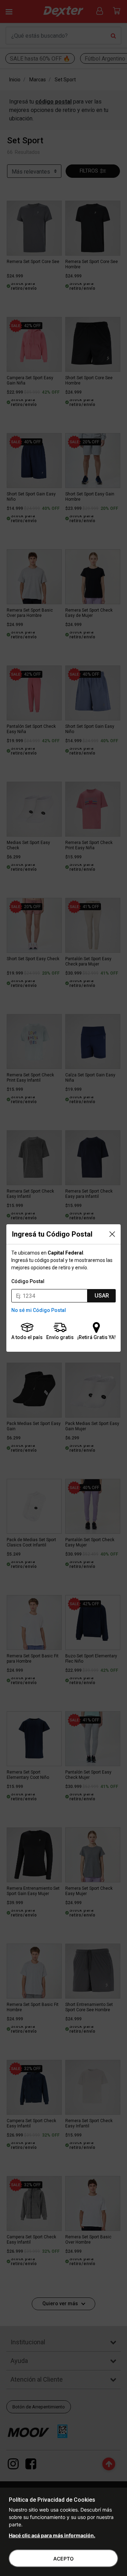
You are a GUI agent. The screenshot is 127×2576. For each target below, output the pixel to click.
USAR (102, 1296)
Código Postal (28, 1281)
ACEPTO (64, 2559)
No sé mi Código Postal (39, 1310)
